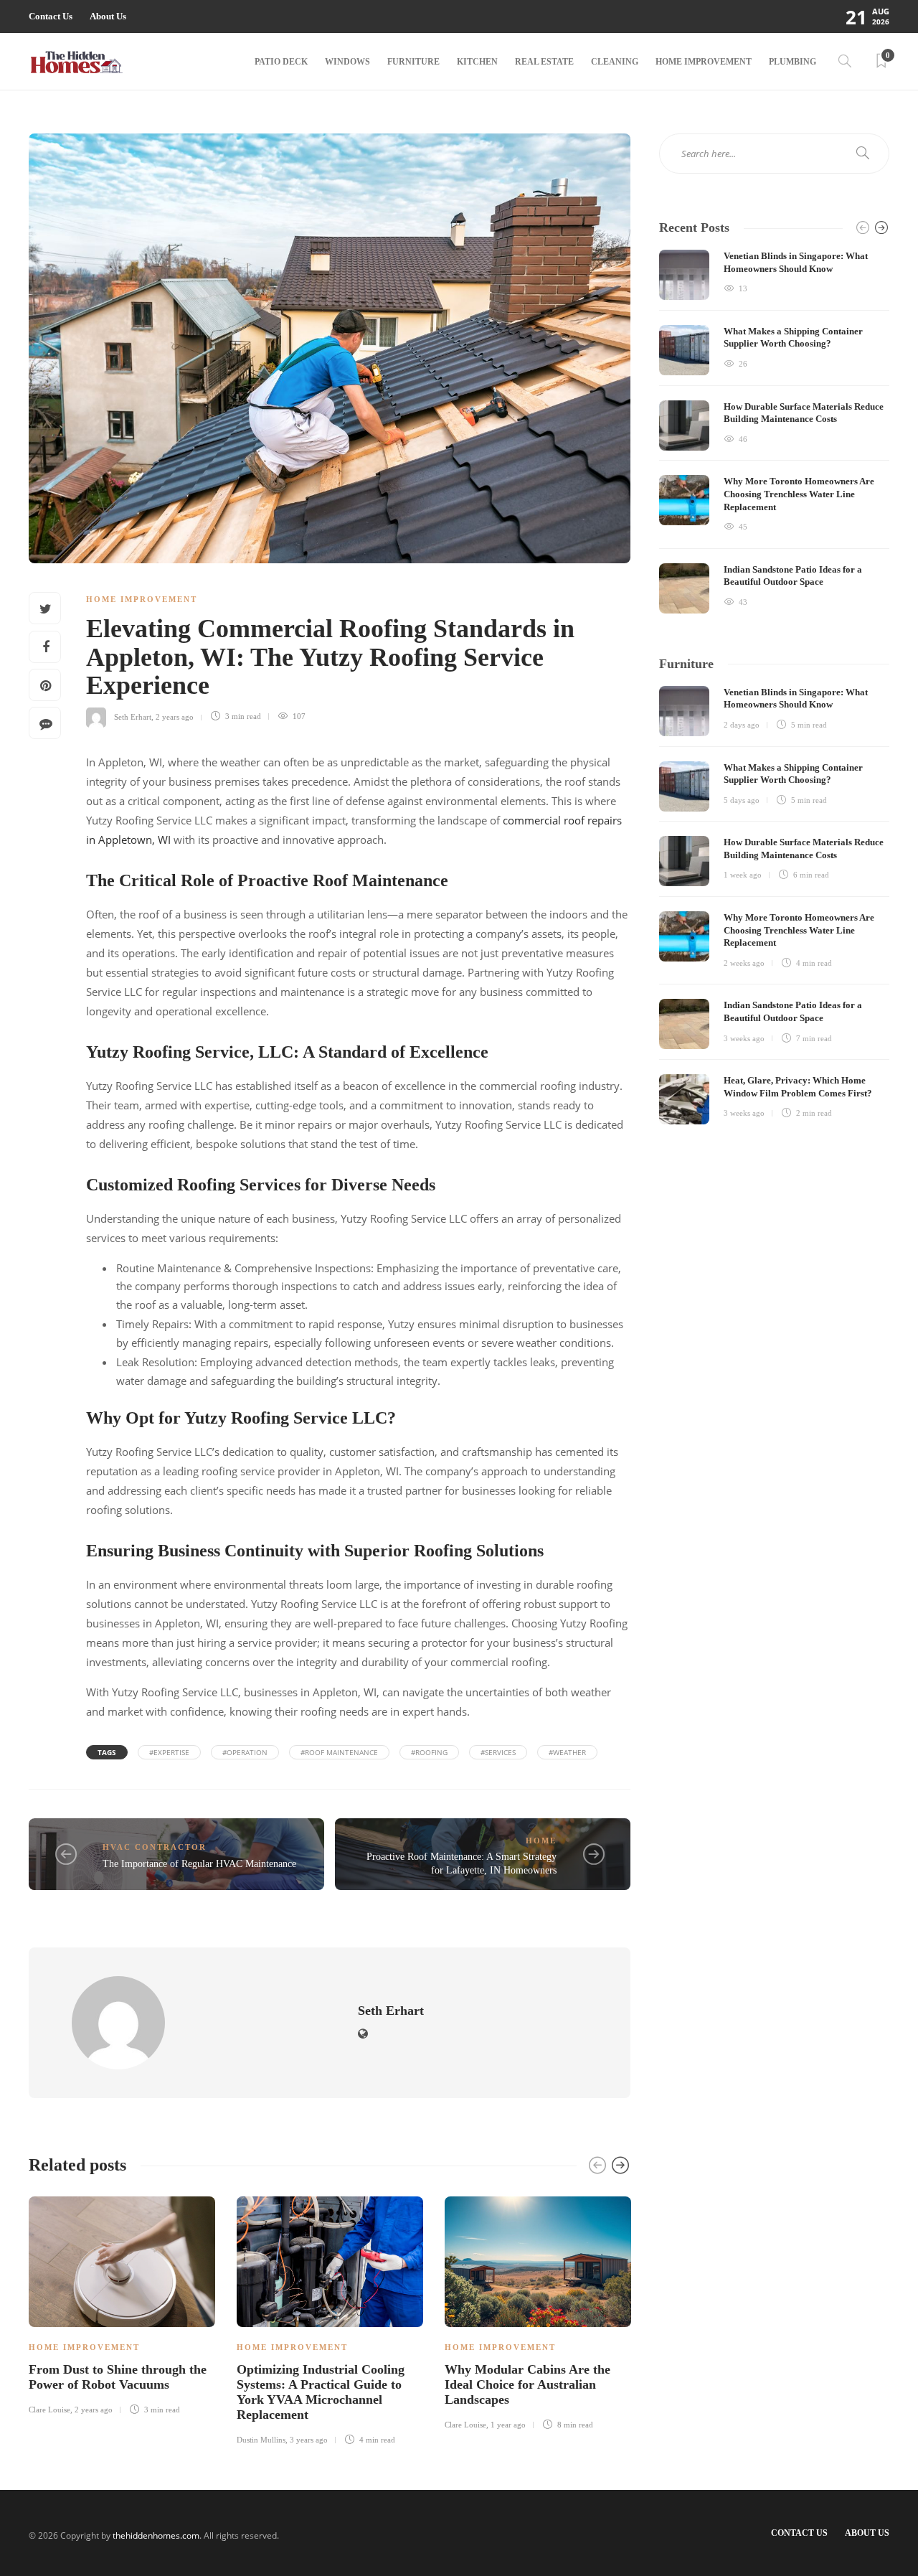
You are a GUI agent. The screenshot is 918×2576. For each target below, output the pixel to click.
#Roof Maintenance (339, 1752)
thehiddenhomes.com (156, 2535)
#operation (245, 1752)
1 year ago (508, 2425)
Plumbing (792, 62)
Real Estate (544, 62)
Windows (347, 62)
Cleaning (615, 62)
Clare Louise (49, 2410)
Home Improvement (704, 62)
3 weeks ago (744, 1038)
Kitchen (477, 62)
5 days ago (742, 800)
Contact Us (51, 16)
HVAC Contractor (155, 1847)
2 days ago (742, 725)
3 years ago (309, 2440)
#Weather (567, 1752)
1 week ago (743, 875)
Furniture (413, 62)
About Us (108, 16)
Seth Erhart (133, 716)
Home (541, 1841)
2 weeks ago (744, 963)
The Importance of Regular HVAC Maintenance (199, 1864)
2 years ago (175, 716)
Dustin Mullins (261, 2440)
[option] (122, 2303)
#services (498, 1752)
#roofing (429, 1752)
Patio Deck (281, 62)
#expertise (169, 1752)
